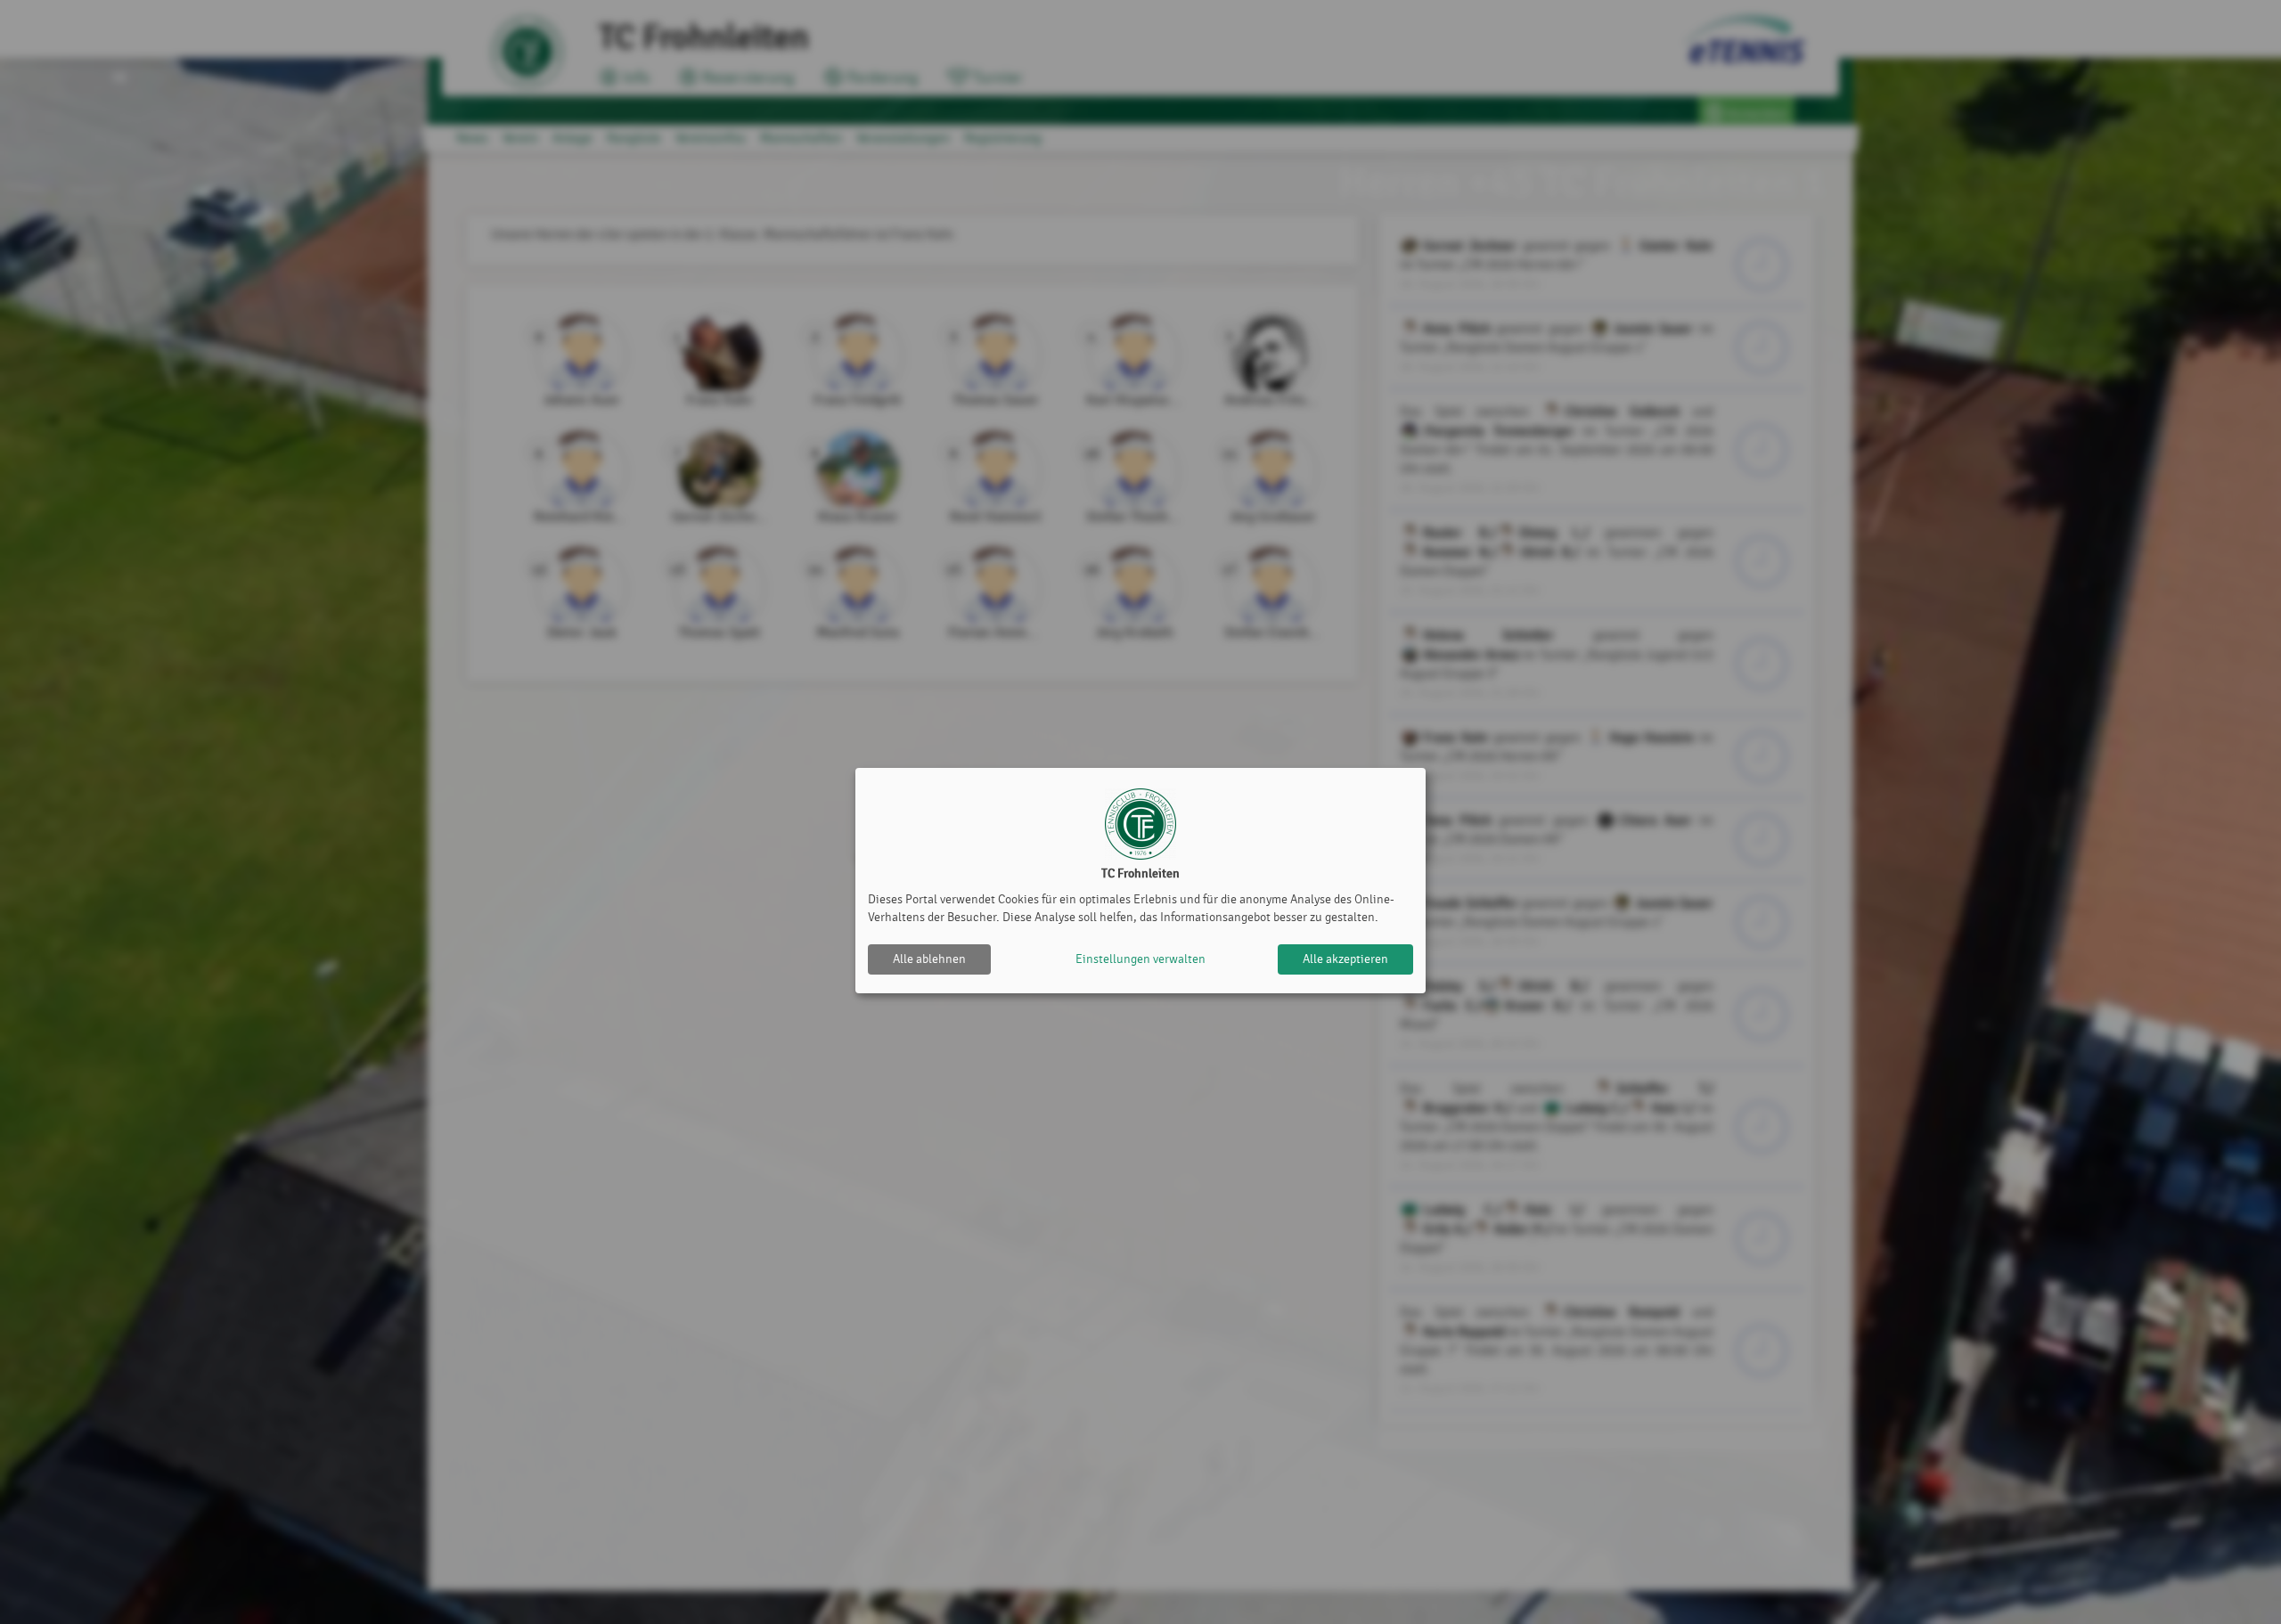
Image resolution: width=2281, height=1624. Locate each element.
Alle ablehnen (929, 959)
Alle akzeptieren (1345, 959)
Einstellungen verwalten (1140, 959)
